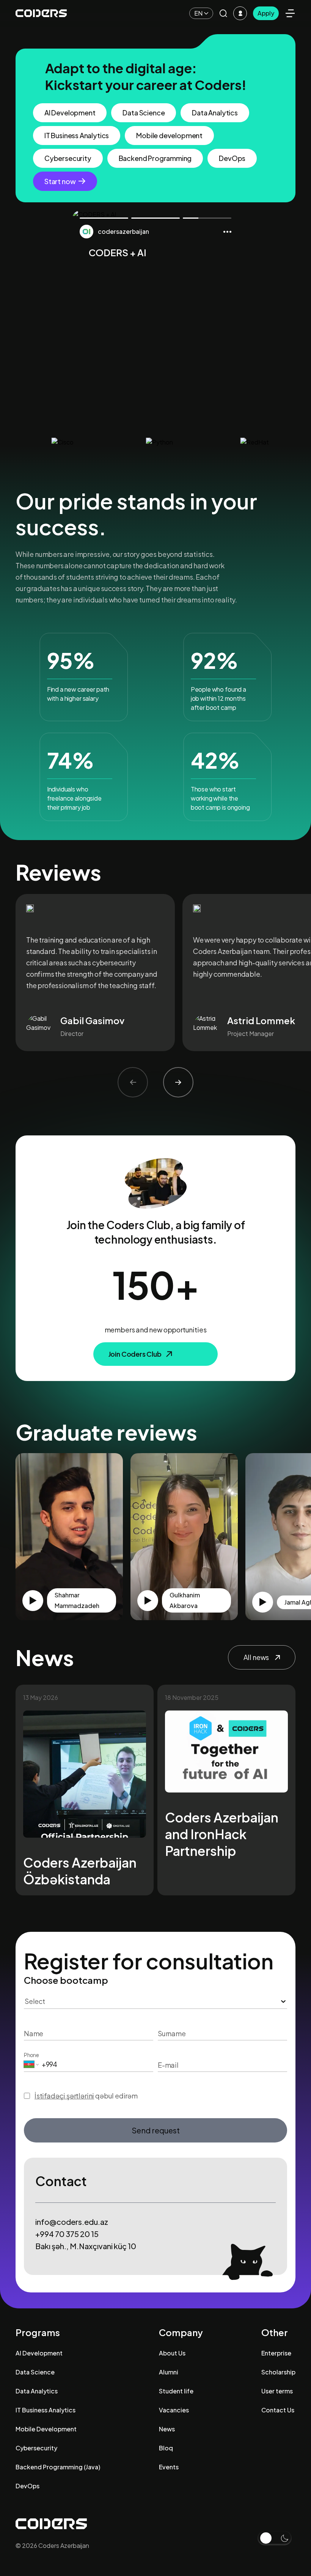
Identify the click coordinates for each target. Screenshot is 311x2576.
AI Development (70, 113)
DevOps (232, 158)
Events (169, 2467)
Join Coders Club (135, 1354)
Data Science (144, 113)
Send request (156, 2130)
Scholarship (278, 2372)
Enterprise (276, 2353)
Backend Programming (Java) (58, 2467)
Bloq (166, 2448)
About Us (172, 2353)
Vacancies (174, 2410)
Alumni (169, 2372)
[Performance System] (240, 13)
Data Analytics (215, 113)
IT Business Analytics (77, 135)
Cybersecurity (68, 158)
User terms (277, 2391)
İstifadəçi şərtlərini (64, 2096)
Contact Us (278, 2410)
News (167, 2429)
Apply (266, 13)
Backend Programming (155, 158)
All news (256, 1657)
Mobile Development (46, 2429)
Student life (176, 2391)
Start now (60, 181)
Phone (31, 2055)
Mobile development (169, 135)
